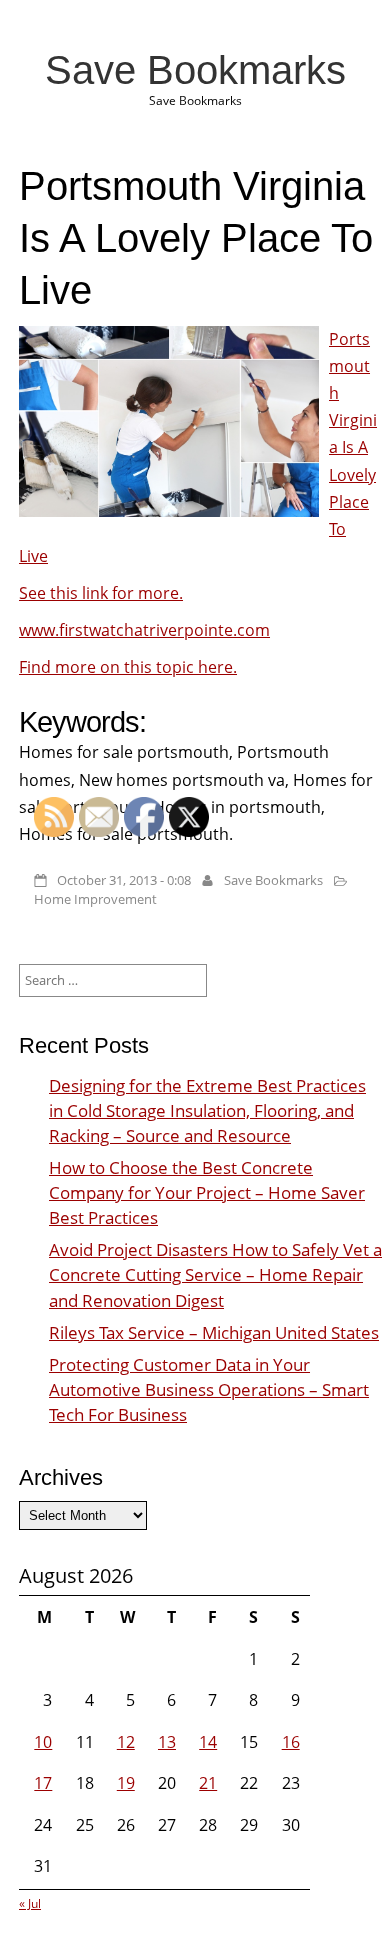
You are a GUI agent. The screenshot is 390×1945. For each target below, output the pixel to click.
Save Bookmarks (195, 70)
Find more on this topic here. (128, 667)
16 (291, 1742)
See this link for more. (101, 593)
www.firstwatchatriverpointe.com (144, 630)
